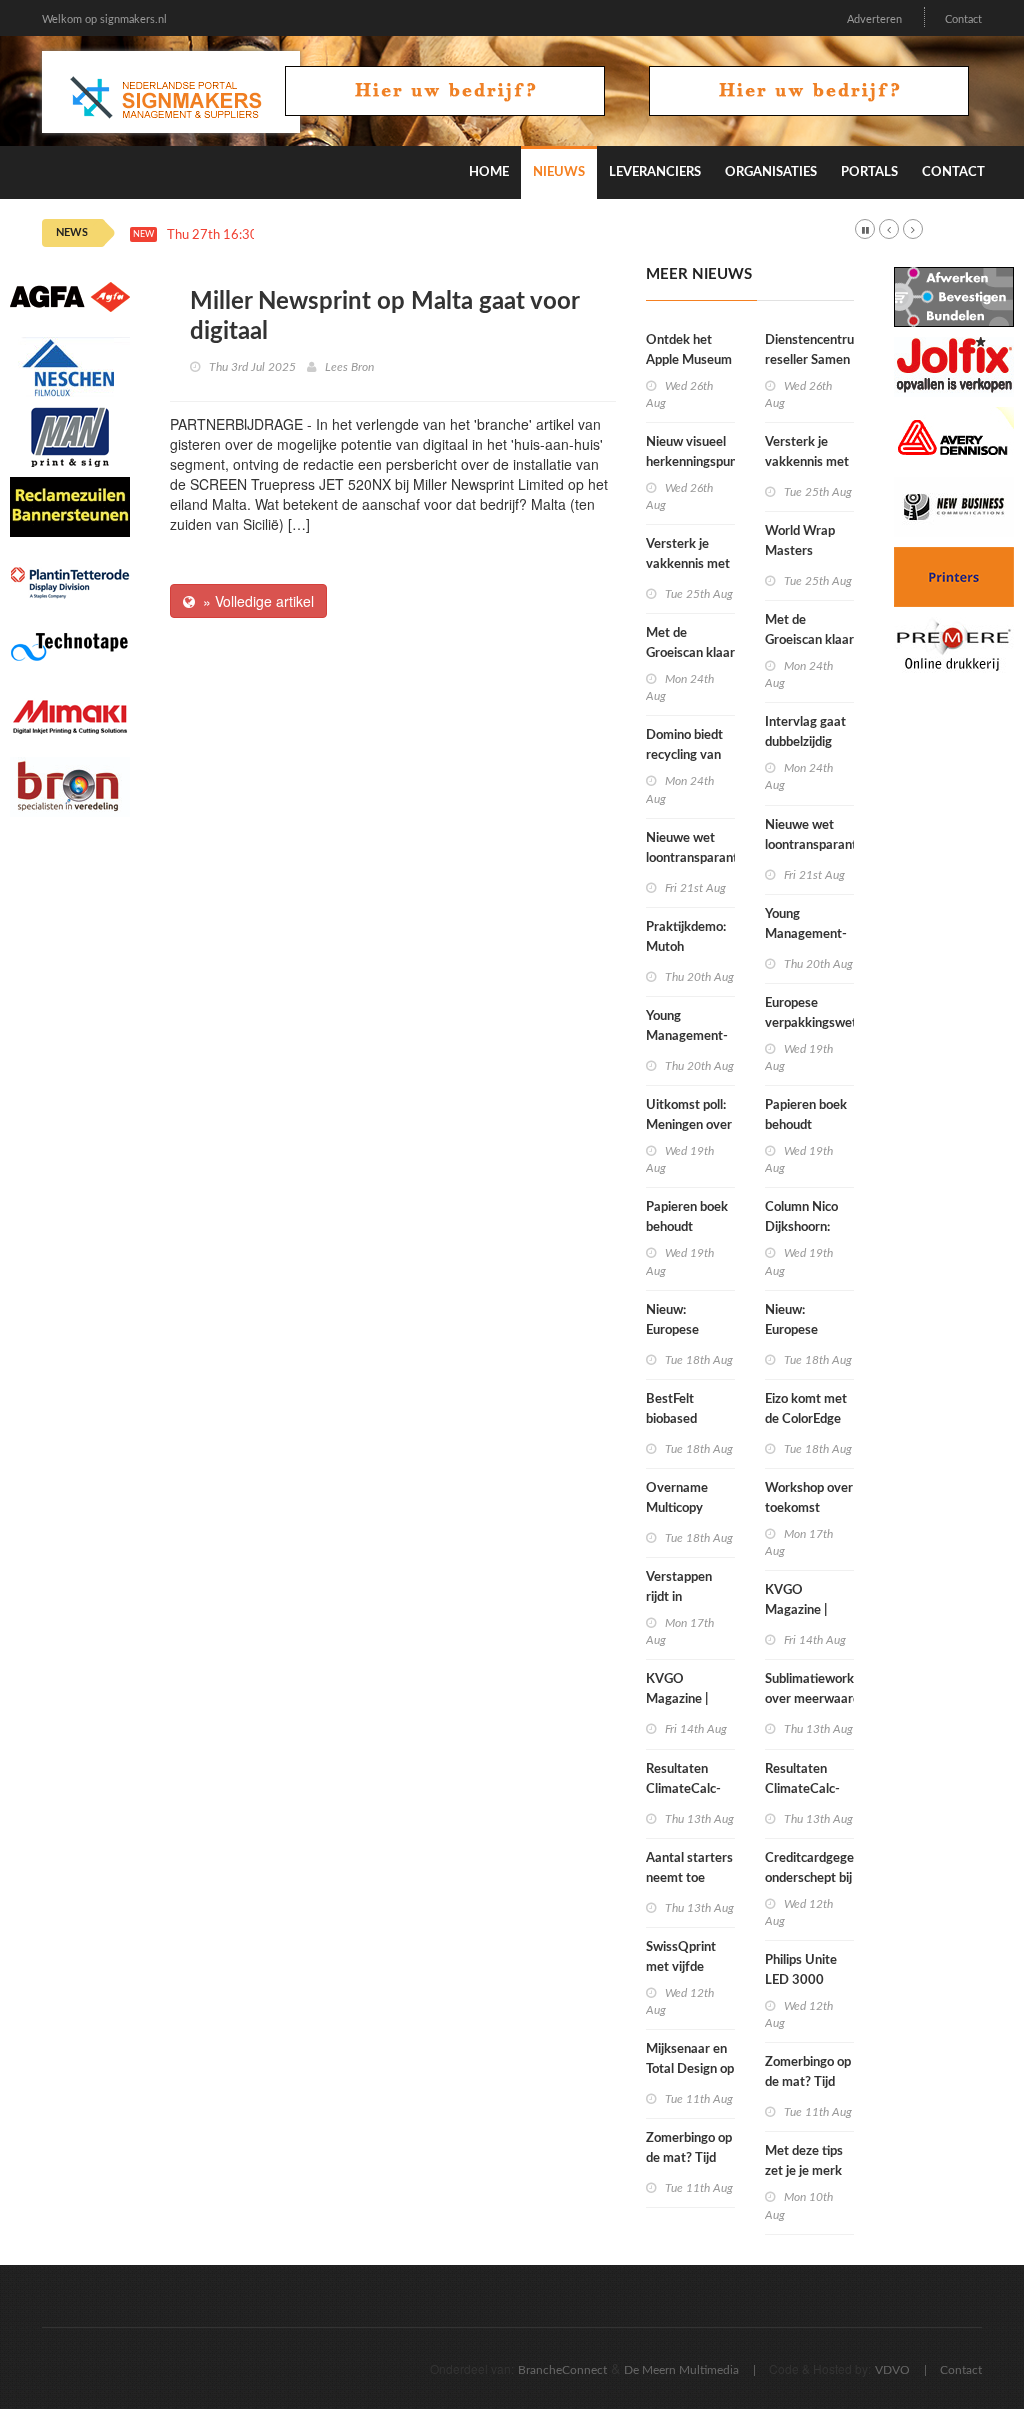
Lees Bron (349, 367)
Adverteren (874, 19)
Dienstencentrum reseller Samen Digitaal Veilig (815, 360)
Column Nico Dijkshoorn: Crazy (801, 1227)
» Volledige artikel (254, 601)
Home (489, 172)
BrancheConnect (562, 2370)
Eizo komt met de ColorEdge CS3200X (806, 1419)
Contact (963, 19)
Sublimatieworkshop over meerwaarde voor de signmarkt (823, 1699)
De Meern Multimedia (681, 2370)
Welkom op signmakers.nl (104, 19)
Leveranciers (655, 172)
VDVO (892, 2370)
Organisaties (771, 172)
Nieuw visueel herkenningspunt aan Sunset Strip (694, 462)
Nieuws (559, 172)
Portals (869, 172)
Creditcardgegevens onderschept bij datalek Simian (823, 1878)
